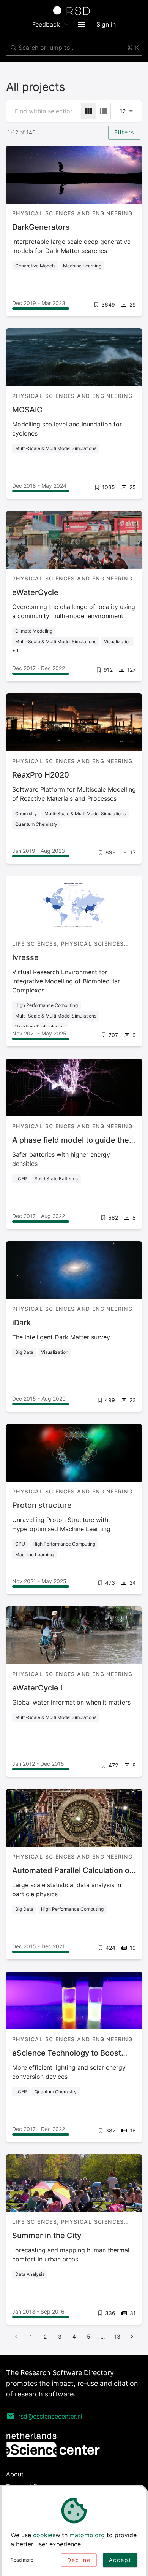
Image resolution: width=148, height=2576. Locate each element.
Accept (120, 2560)
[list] (103, 111)
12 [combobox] (123, 111)
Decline (79, 2560)
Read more (22, 2560)
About (15, 2474)
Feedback (46, 24)
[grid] (88, 111)
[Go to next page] (132, 2337)
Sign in (106, 24)
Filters (124, 132)
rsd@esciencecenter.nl (50, 2416)
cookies (44, 2535)
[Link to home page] (74, 11)
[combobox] (74, 48)
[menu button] (81, 24)
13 (117, 2337)
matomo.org (87, 2535)
